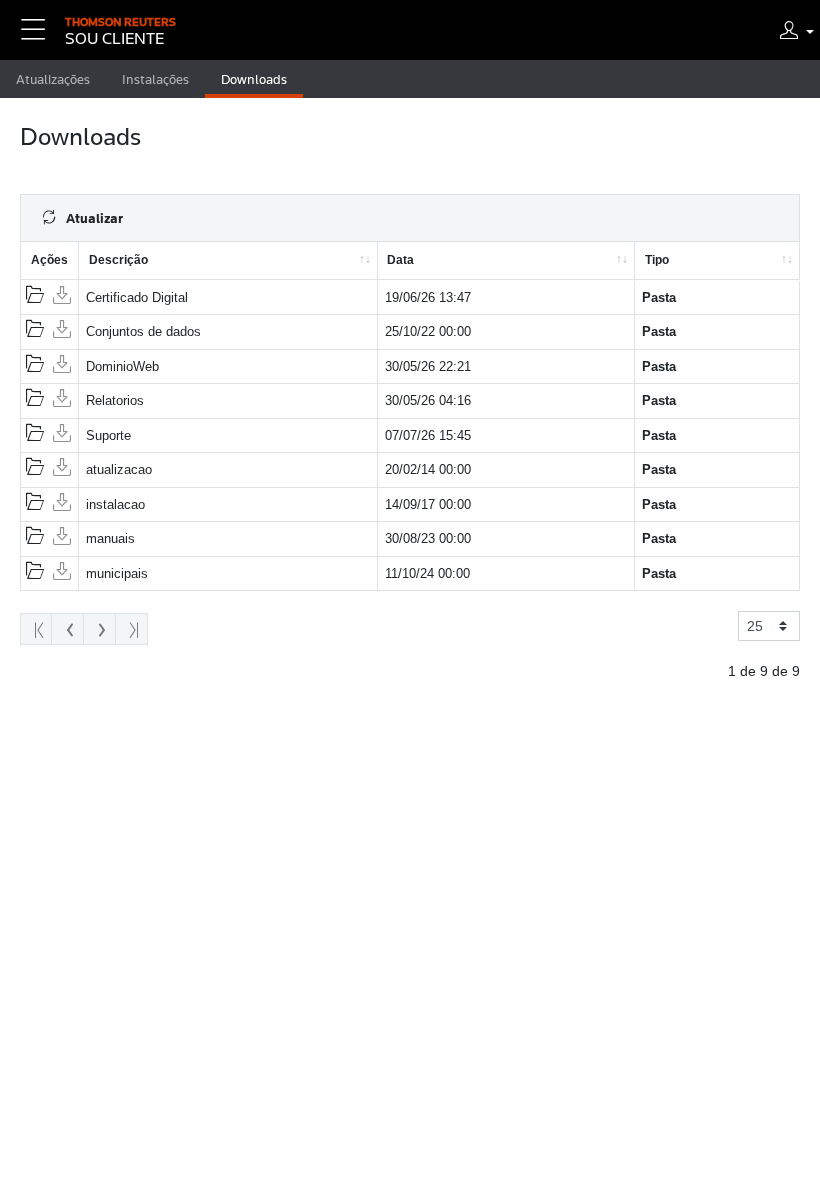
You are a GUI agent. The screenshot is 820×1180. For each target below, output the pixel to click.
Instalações (155, 79)
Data (400, 260)
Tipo (657, 260)
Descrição (118, 260)
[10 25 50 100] (769, 626)
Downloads (254, 79)
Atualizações (53, 79)
